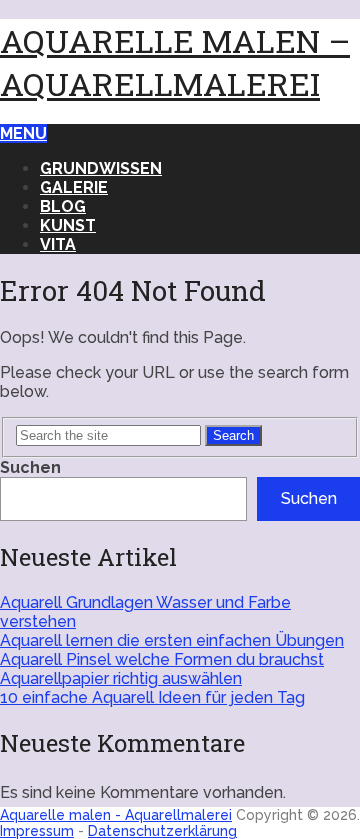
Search (233, 435)
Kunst (68, 225)
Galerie (74, 187)
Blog (63, 206)
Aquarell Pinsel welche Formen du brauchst (162, 659)
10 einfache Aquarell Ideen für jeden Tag (152, 697)
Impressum (37, 831)
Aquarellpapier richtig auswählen (121, 678)
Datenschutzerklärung (162, 831)
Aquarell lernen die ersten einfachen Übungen (172, 640)
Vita (58, 244)
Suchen (30, 467)
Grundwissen (101, 168)
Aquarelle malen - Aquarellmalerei (116, 815)
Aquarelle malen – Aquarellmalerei (175, 62)
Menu (23, 133)
